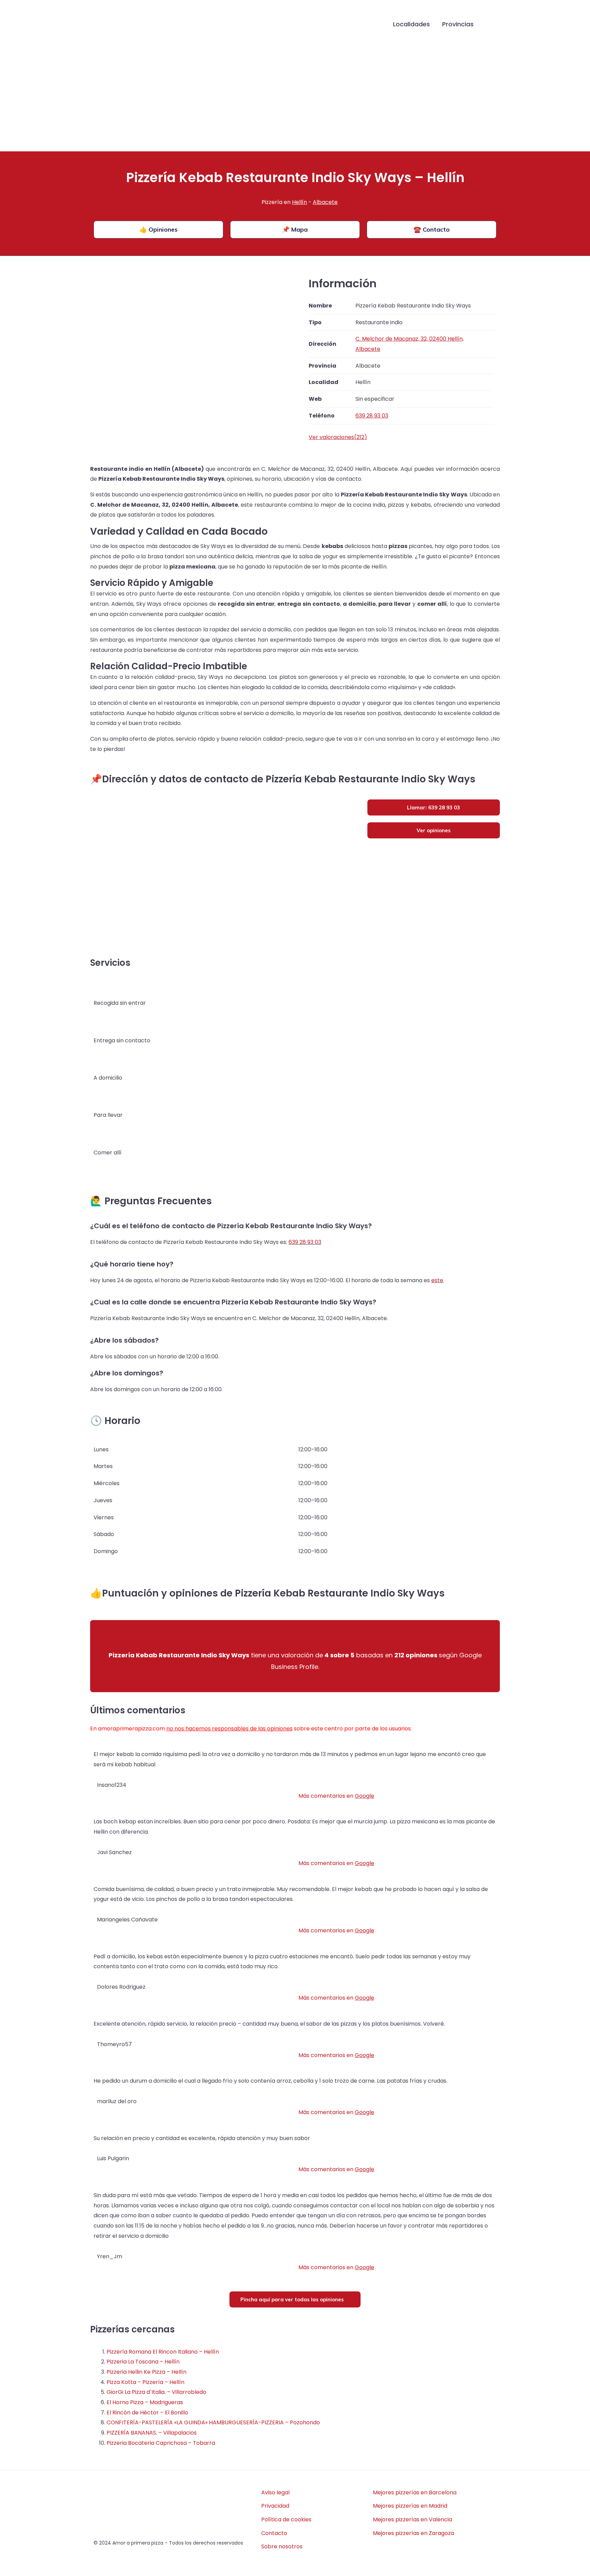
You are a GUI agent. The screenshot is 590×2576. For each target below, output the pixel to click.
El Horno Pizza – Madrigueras (145, 2402)
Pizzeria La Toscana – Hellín (143, 2362)
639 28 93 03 (305, 1242)
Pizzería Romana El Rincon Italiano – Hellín (163, 2352)
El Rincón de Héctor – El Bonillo (147, 2413)
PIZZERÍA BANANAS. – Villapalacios (152, 2433)
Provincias (458, 24)
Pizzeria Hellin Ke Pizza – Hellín (146, 2372)
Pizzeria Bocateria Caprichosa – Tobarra (161, 2443)
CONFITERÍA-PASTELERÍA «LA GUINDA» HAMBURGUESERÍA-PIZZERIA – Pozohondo (213, 2422)
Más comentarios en (336, 1796)
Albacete (325, 202)
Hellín (299, 202)
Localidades (411, 24)
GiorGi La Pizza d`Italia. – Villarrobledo (156, 2392)
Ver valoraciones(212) (338, 437)
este (437, 1280)
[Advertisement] (295, 100)
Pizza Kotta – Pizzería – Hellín (145, 2382)
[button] (490, 25)
